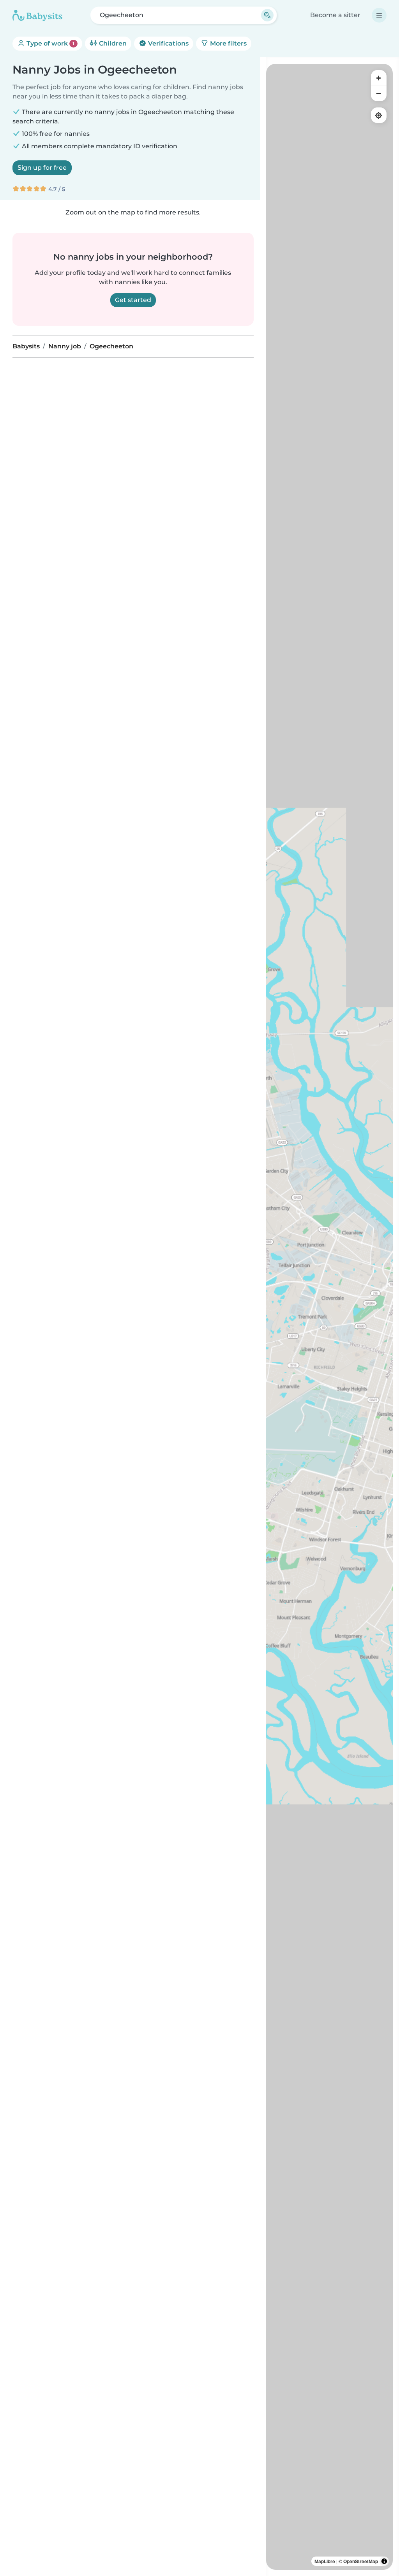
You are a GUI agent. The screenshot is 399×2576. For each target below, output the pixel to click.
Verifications (168, 43)
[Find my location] (379, 115)
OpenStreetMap (361, 2561)
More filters (228, 43)
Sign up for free (42, 168)
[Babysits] (37, 15)
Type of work (50, 43)
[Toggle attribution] (384, 2561)
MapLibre (325, 2561)
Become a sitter (335, 15)
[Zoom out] (379, 93)
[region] (329, 1317)
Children (112, 43)
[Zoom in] (379, 78)
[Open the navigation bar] (379, 15)
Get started (133, 300)
